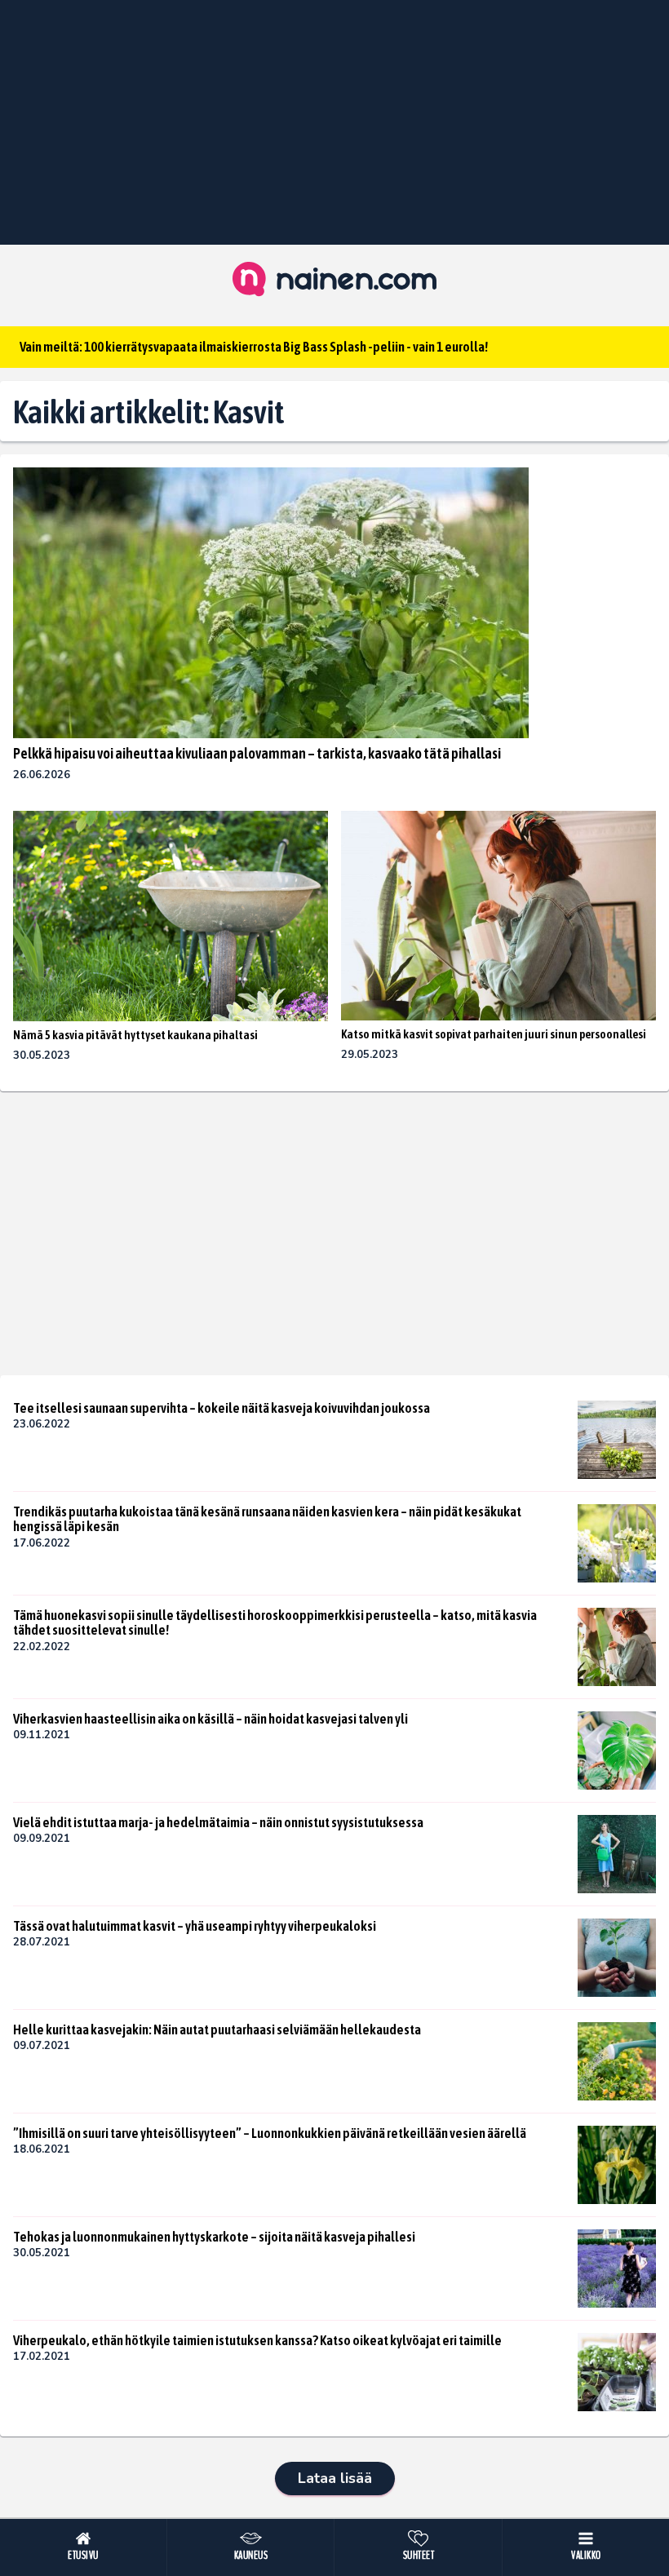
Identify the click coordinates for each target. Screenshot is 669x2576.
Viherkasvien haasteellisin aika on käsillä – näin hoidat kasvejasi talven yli (210, 1719)
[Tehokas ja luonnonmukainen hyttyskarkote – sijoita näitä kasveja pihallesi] (617, 2268)
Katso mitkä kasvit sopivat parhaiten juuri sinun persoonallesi (494, 1034)
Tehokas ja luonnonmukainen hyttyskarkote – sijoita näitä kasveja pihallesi (214, 2237)
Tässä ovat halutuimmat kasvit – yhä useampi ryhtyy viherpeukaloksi (195, 1926)
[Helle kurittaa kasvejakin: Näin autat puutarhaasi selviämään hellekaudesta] (617, 2061)
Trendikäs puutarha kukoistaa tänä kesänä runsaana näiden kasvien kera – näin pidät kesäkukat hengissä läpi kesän (267, 1519)
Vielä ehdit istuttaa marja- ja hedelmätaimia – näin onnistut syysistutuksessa (218, 1822)
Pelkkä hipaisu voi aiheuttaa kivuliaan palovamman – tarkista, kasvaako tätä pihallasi (257, 753)
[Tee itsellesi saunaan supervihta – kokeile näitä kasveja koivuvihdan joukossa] (617, 1440)
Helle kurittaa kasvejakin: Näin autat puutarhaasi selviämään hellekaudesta (217, 2029)
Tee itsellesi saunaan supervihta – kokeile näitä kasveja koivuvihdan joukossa (222, 1408)
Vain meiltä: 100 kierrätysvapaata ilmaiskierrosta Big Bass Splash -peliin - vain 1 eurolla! (254, 347)
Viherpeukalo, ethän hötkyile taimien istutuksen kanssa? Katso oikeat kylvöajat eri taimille (257, 2340)
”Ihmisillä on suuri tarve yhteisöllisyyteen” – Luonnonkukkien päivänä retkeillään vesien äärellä (270, 2133)
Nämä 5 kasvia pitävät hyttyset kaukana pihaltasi (135, 1035)
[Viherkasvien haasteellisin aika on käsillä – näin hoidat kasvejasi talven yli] (617, 1751)
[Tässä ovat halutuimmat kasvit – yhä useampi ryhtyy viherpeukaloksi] (617, 1958)
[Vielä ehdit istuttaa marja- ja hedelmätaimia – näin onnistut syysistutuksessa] (617, 1854)
